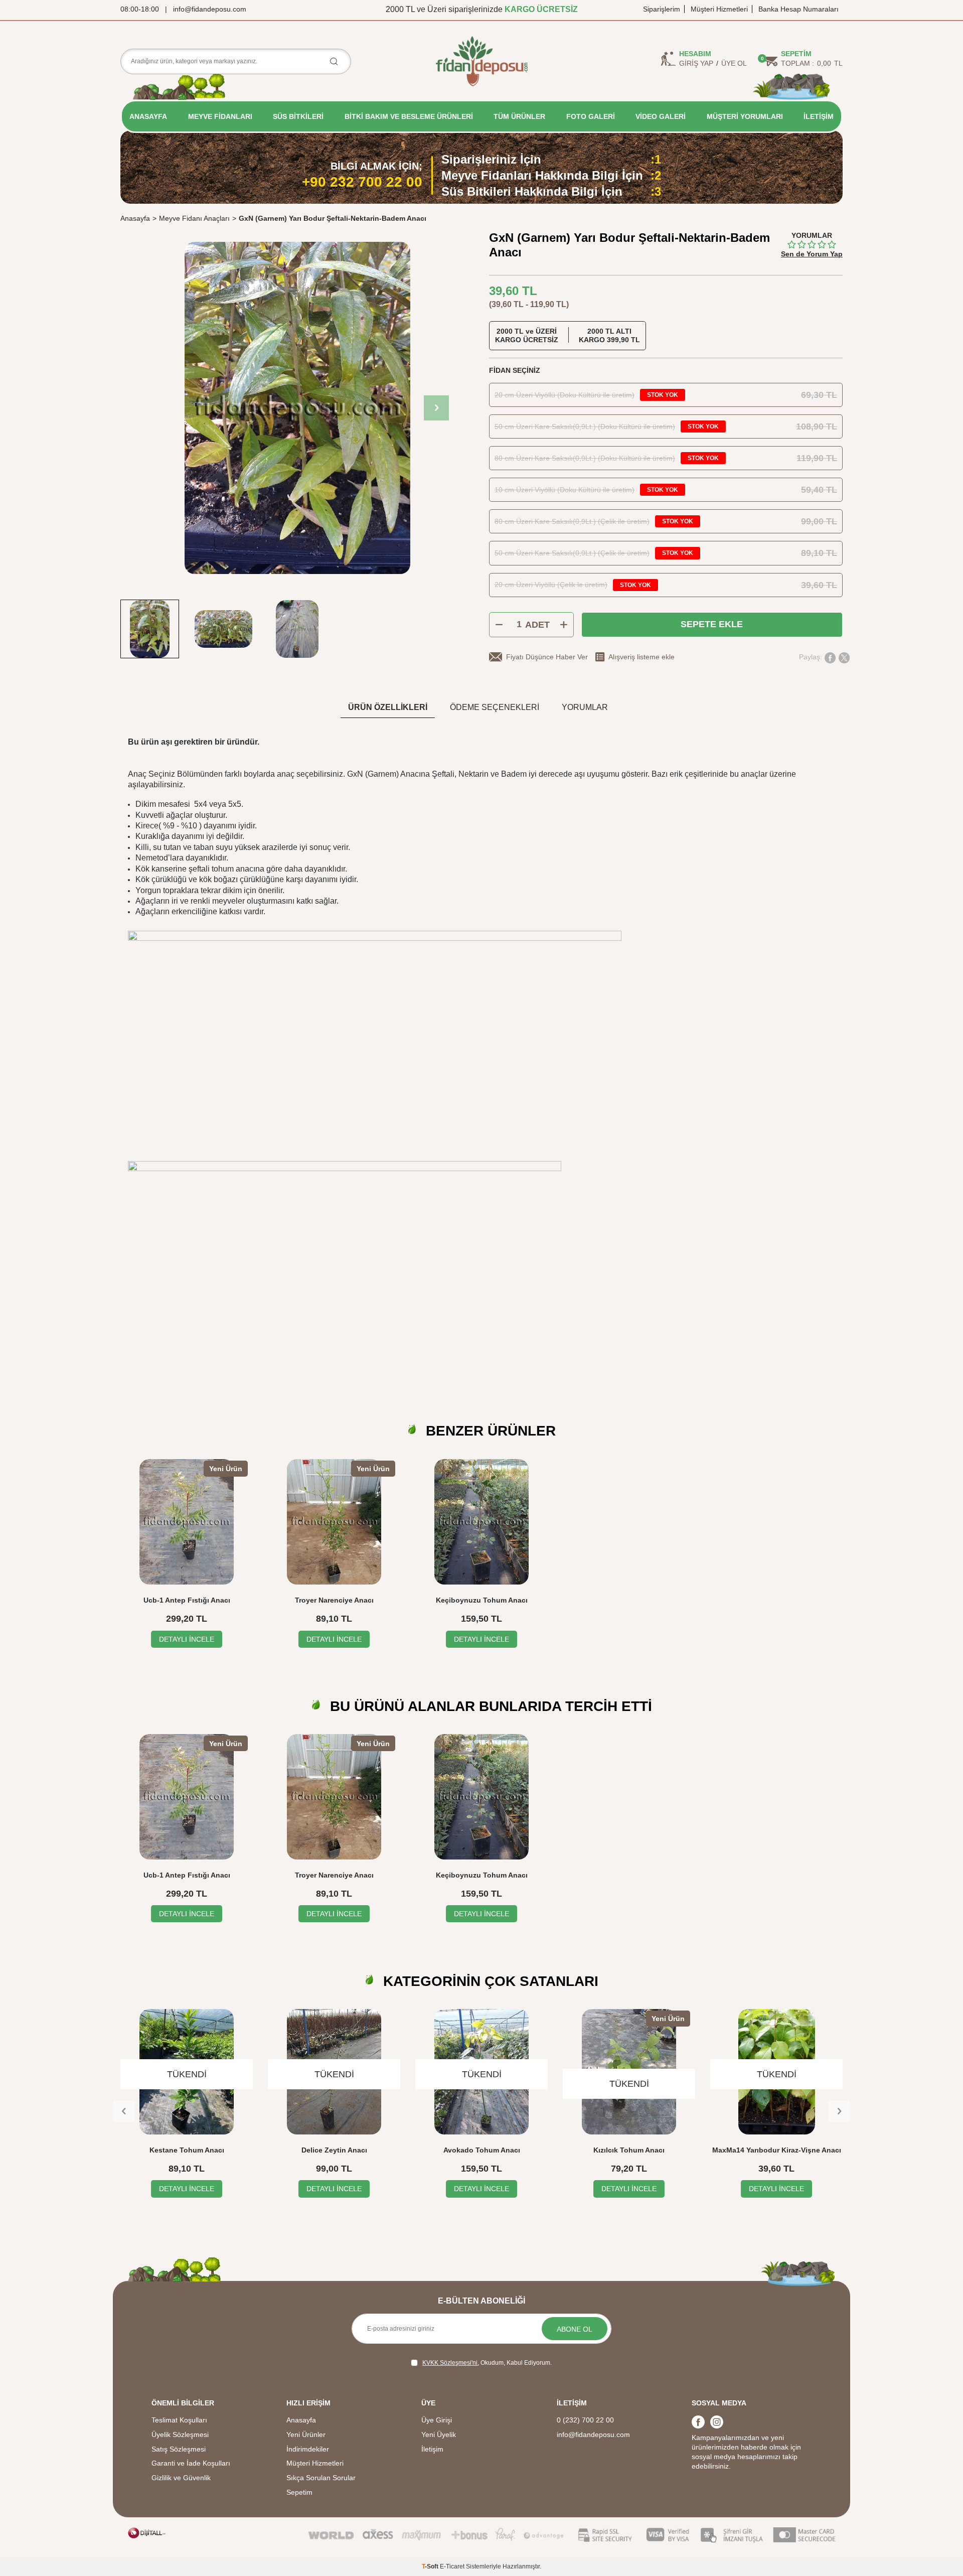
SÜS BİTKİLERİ (298, 116)
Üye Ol (734, 63)
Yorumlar (585, 707)
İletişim (432, 2449)
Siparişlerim (662, 9)
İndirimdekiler (308, 2449)
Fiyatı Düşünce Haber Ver (547, 657)
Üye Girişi (437, 2420)
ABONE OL (575, 2329)
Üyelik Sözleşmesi (180, 2435)
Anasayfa (135, 218)
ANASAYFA (148, 116)
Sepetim (299, 2492)
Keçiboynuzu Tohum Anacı (482, 1600)
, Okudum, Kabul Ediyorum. (487, 2363)
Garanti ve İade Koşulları (191, 2463)
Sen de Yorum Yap (812, 254)
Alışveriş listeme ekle (641, 657)
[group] (297, 408)
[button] (436, 408)
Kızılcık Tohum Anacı (629, 2150)
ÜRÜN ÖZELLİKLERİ (388, 707)
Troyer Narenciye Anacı (334, 1600)
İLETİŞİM (819, 116)
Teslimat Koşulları (179, 2420)
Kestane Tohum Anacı (187, 2150)
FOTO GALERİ (591, 116)
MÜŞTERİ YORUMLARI (745, 116)
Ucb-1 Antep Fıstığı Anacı (187, 1600)
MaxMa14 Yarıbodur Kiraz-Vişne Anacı (777, 2150)
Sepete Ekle (712, 624)
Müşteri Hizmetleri (719, 9)
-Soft (431, 2566)
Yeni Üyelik (439, 2435)
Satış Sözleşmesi (179, 2449)
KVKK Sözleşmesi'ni (450, 2363)
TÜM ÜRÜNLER (519, 116)
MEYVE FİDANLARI (220, 116)
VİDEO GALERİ (661, 116)
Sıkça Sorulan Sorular (321, 2478)
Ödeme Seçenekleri (495, 707)
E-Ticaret (452, 2566)
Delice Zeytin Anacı (334, 2150)
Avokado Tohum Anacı (482, 2150)
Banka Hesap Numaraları (798, 9)
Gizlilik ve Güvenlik (181, 2478)
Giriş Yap (696, 63)
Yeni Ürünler (306, 2435)
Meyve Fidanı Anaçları (194, 218)
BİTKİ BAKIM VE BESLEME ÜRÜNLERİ (409, 116)
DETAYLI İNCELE (187, 1639)
